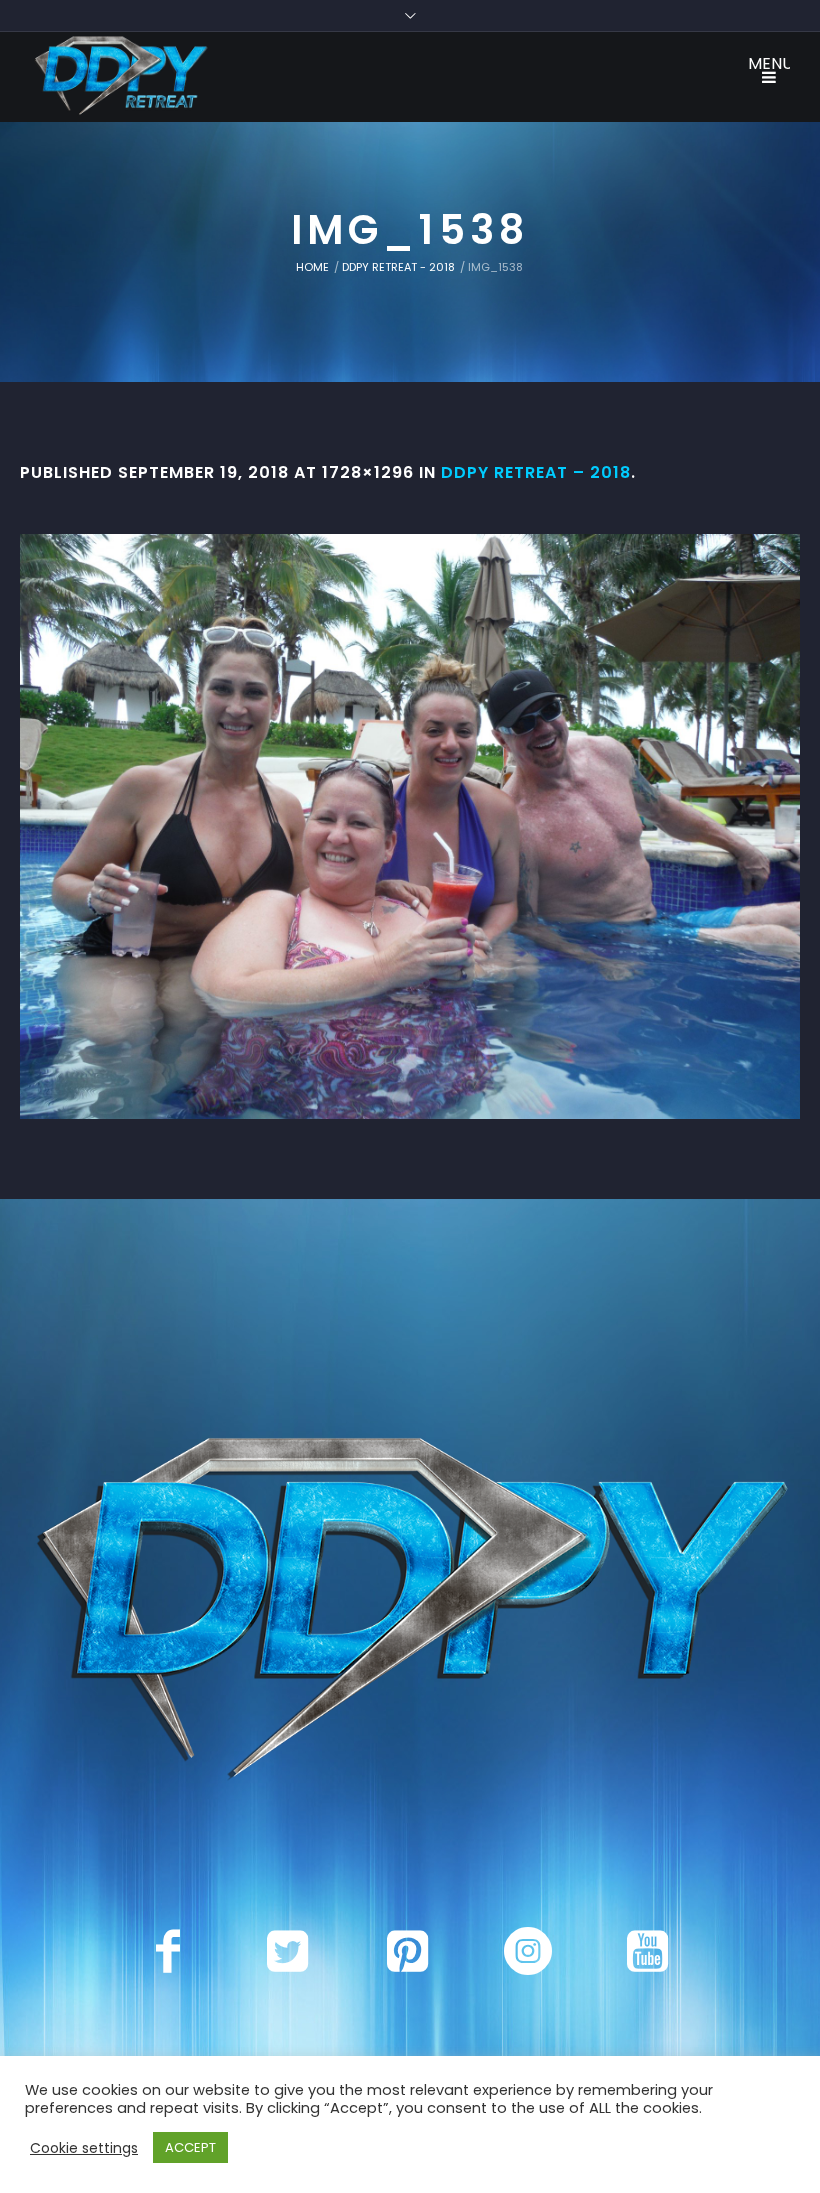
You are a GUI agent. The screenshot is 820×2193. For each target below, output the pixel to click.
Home (312, 267)
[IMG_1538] (410, 826)
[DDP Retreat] (410, 1613)
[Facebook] (168, 1951)
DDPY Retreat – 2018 (536, 472)
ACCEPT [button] (190, 2147)
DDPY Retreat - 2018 (398, 267)
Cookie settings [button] (84, 2148)
